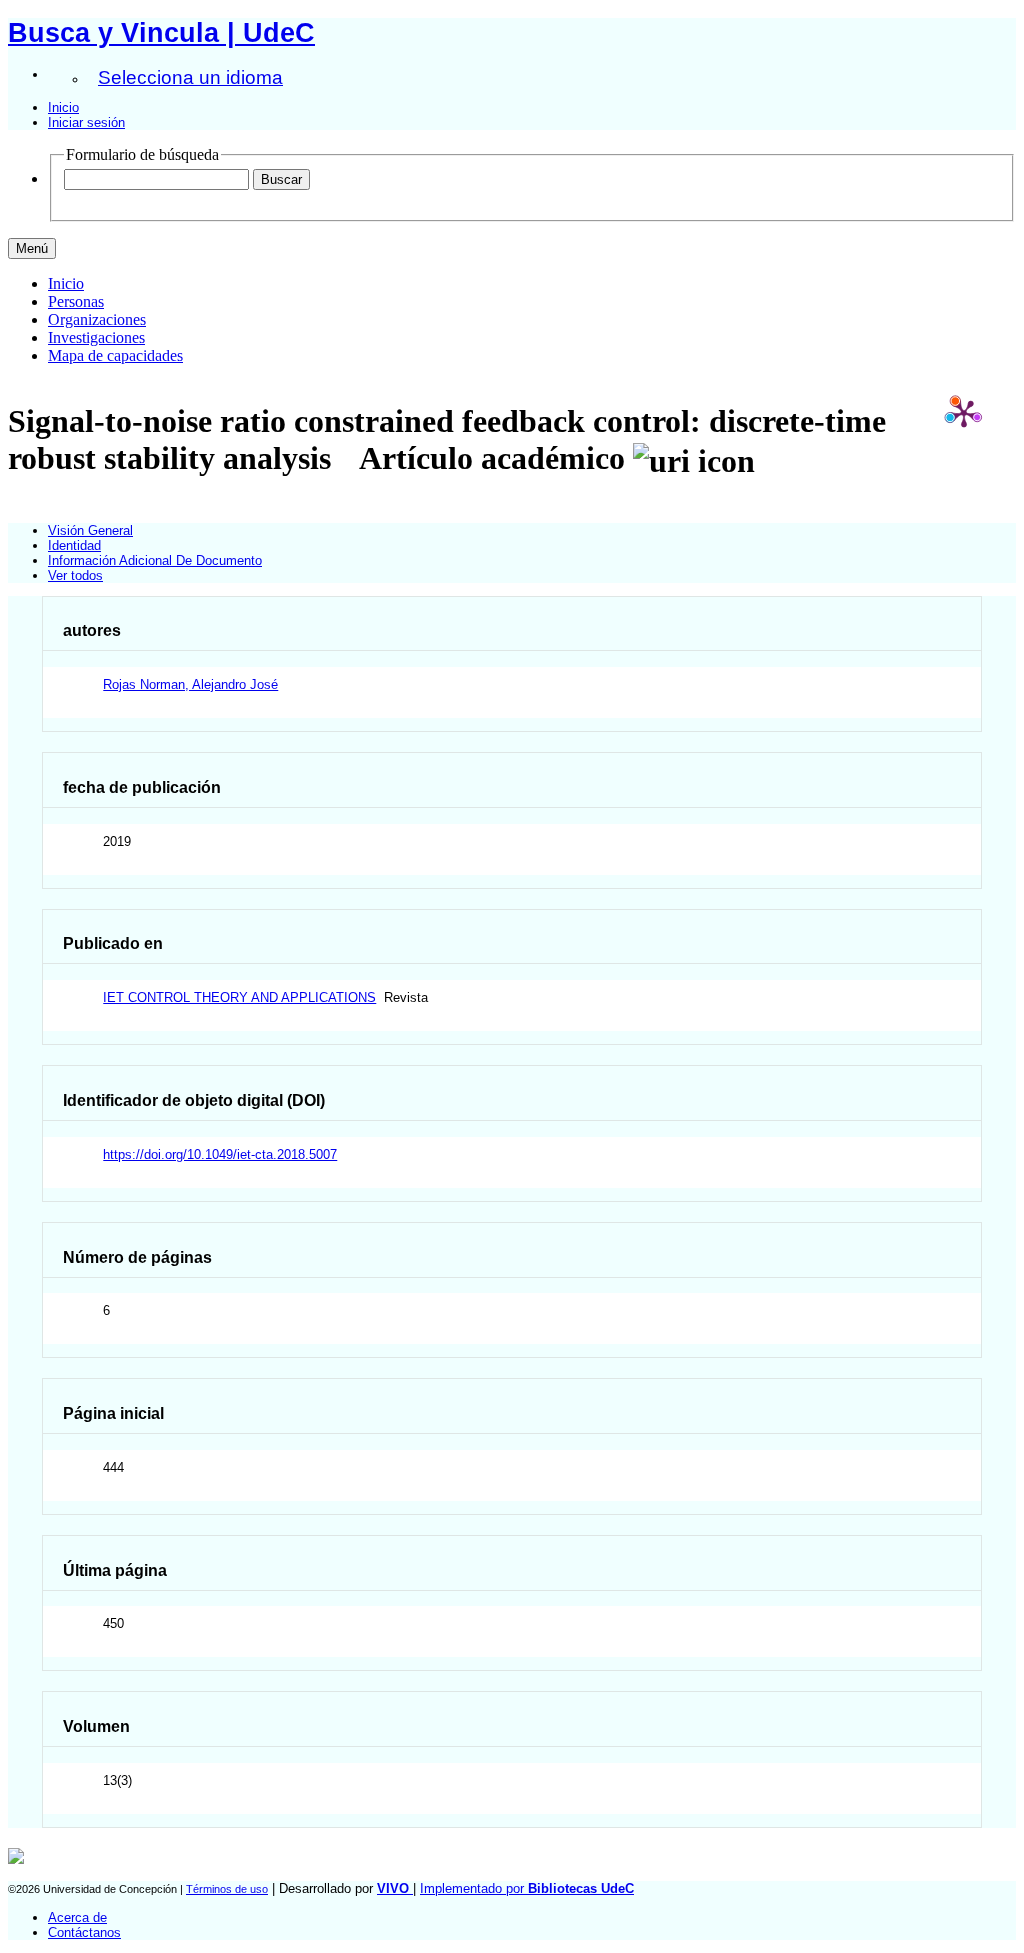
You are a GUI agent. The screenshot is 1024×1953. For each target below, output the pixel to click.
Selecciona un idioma (190, 77)
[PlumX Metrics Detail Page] (964, 413)
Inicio (63, 107)
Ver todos (75, 575)
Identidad (74, 545)
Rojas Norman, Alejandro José (190, 684)
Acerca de (77, 1917)
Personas (76, 301)
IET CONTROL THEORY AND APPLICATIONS (239, 997)
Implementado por (527, 1888)
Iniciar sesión (86, 122)
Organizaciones (97, 319)
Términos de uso (227, 1889)
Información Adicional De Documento (155, 560)
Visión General (90, 530)
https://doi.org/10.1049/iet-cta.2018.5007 (220, 1154)
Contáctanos (84, 1932)
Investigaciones (96, 337)
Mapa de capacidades (115, 355)
